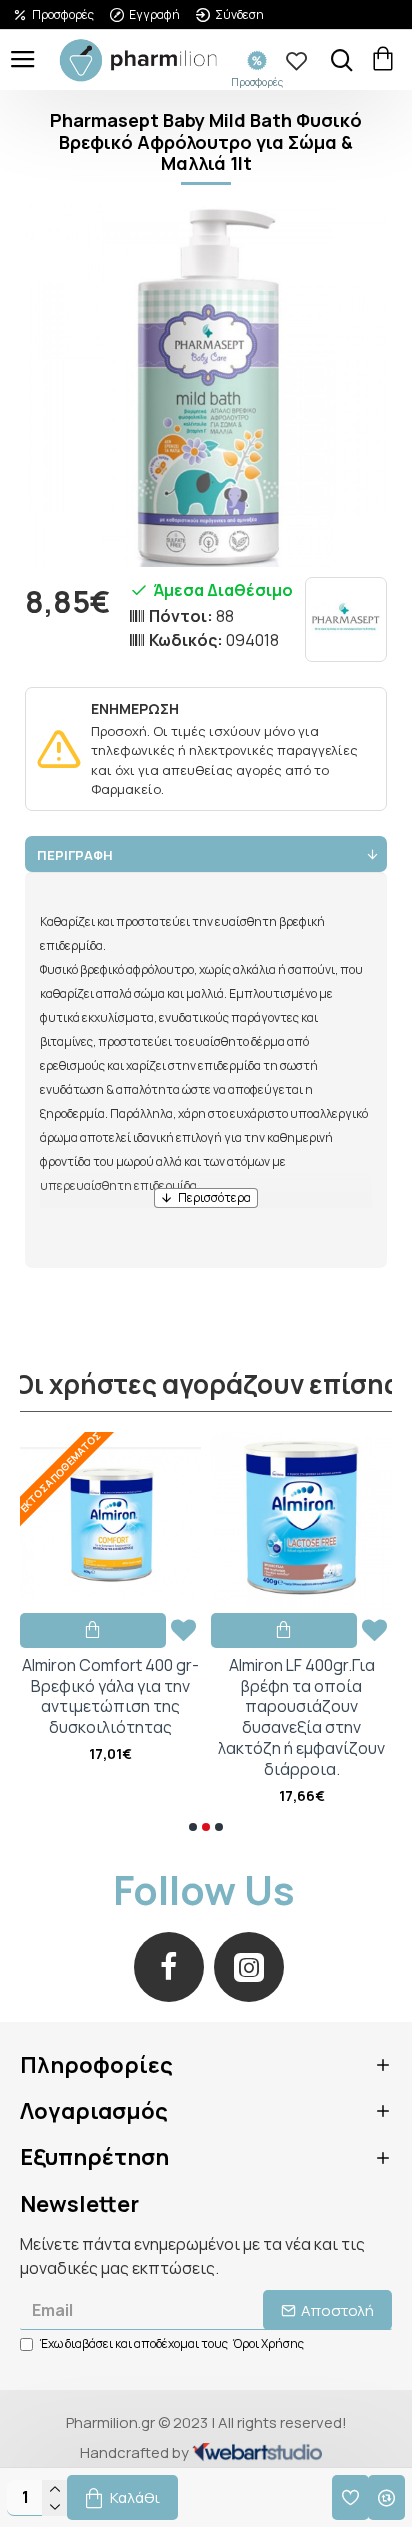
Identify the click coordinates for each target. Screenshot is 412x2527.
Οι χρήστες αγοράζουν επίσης (206, 1385)
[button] (193, 1827)
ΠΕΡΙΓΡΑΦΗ (75, 855)
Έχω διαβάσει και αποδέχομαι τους (172, 2343)
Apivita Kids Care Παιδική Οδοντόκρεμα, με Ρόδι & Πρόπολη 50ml (234, 1686)
